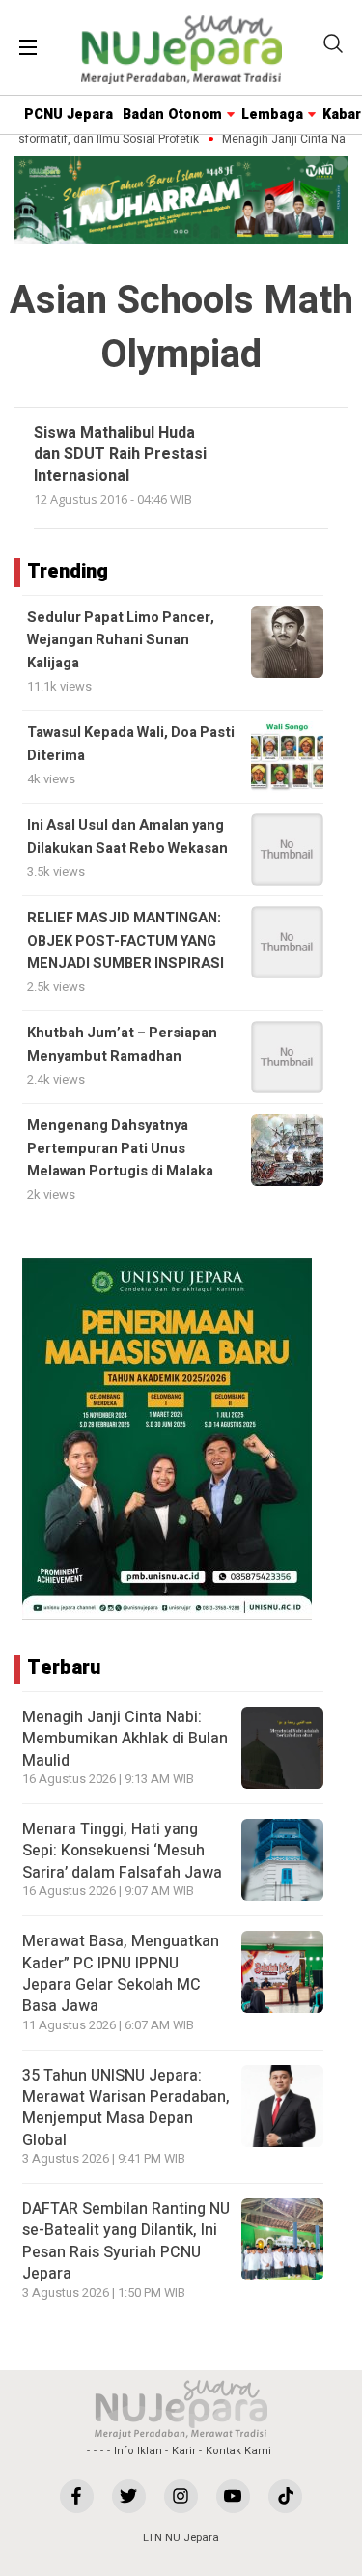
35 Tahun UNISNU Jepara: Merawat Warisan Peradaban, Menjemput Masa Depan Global (126, 2108)
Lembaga (272, 114)
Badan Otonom (172, 114)
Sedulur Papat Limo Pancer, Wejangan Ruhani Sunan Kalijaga (121, 640)
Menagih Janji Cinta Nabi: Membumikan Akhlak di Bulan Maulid (125, 1739)
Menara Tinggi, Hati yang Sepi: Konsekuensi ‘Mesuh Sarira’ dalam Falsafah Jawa (122, 1851)
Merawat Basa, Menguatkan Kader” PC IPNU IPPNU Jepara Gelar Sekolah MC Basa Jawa (121, 1974)
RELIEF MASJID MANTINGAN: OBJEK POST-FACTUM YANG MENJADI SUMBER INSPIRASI (125, 941)
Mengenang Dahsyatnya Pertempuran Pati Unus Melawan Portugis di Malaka (120, 1148)
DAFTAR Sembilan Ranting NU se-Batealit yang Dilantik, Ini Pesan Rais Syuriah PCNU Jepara (126, 2241)
